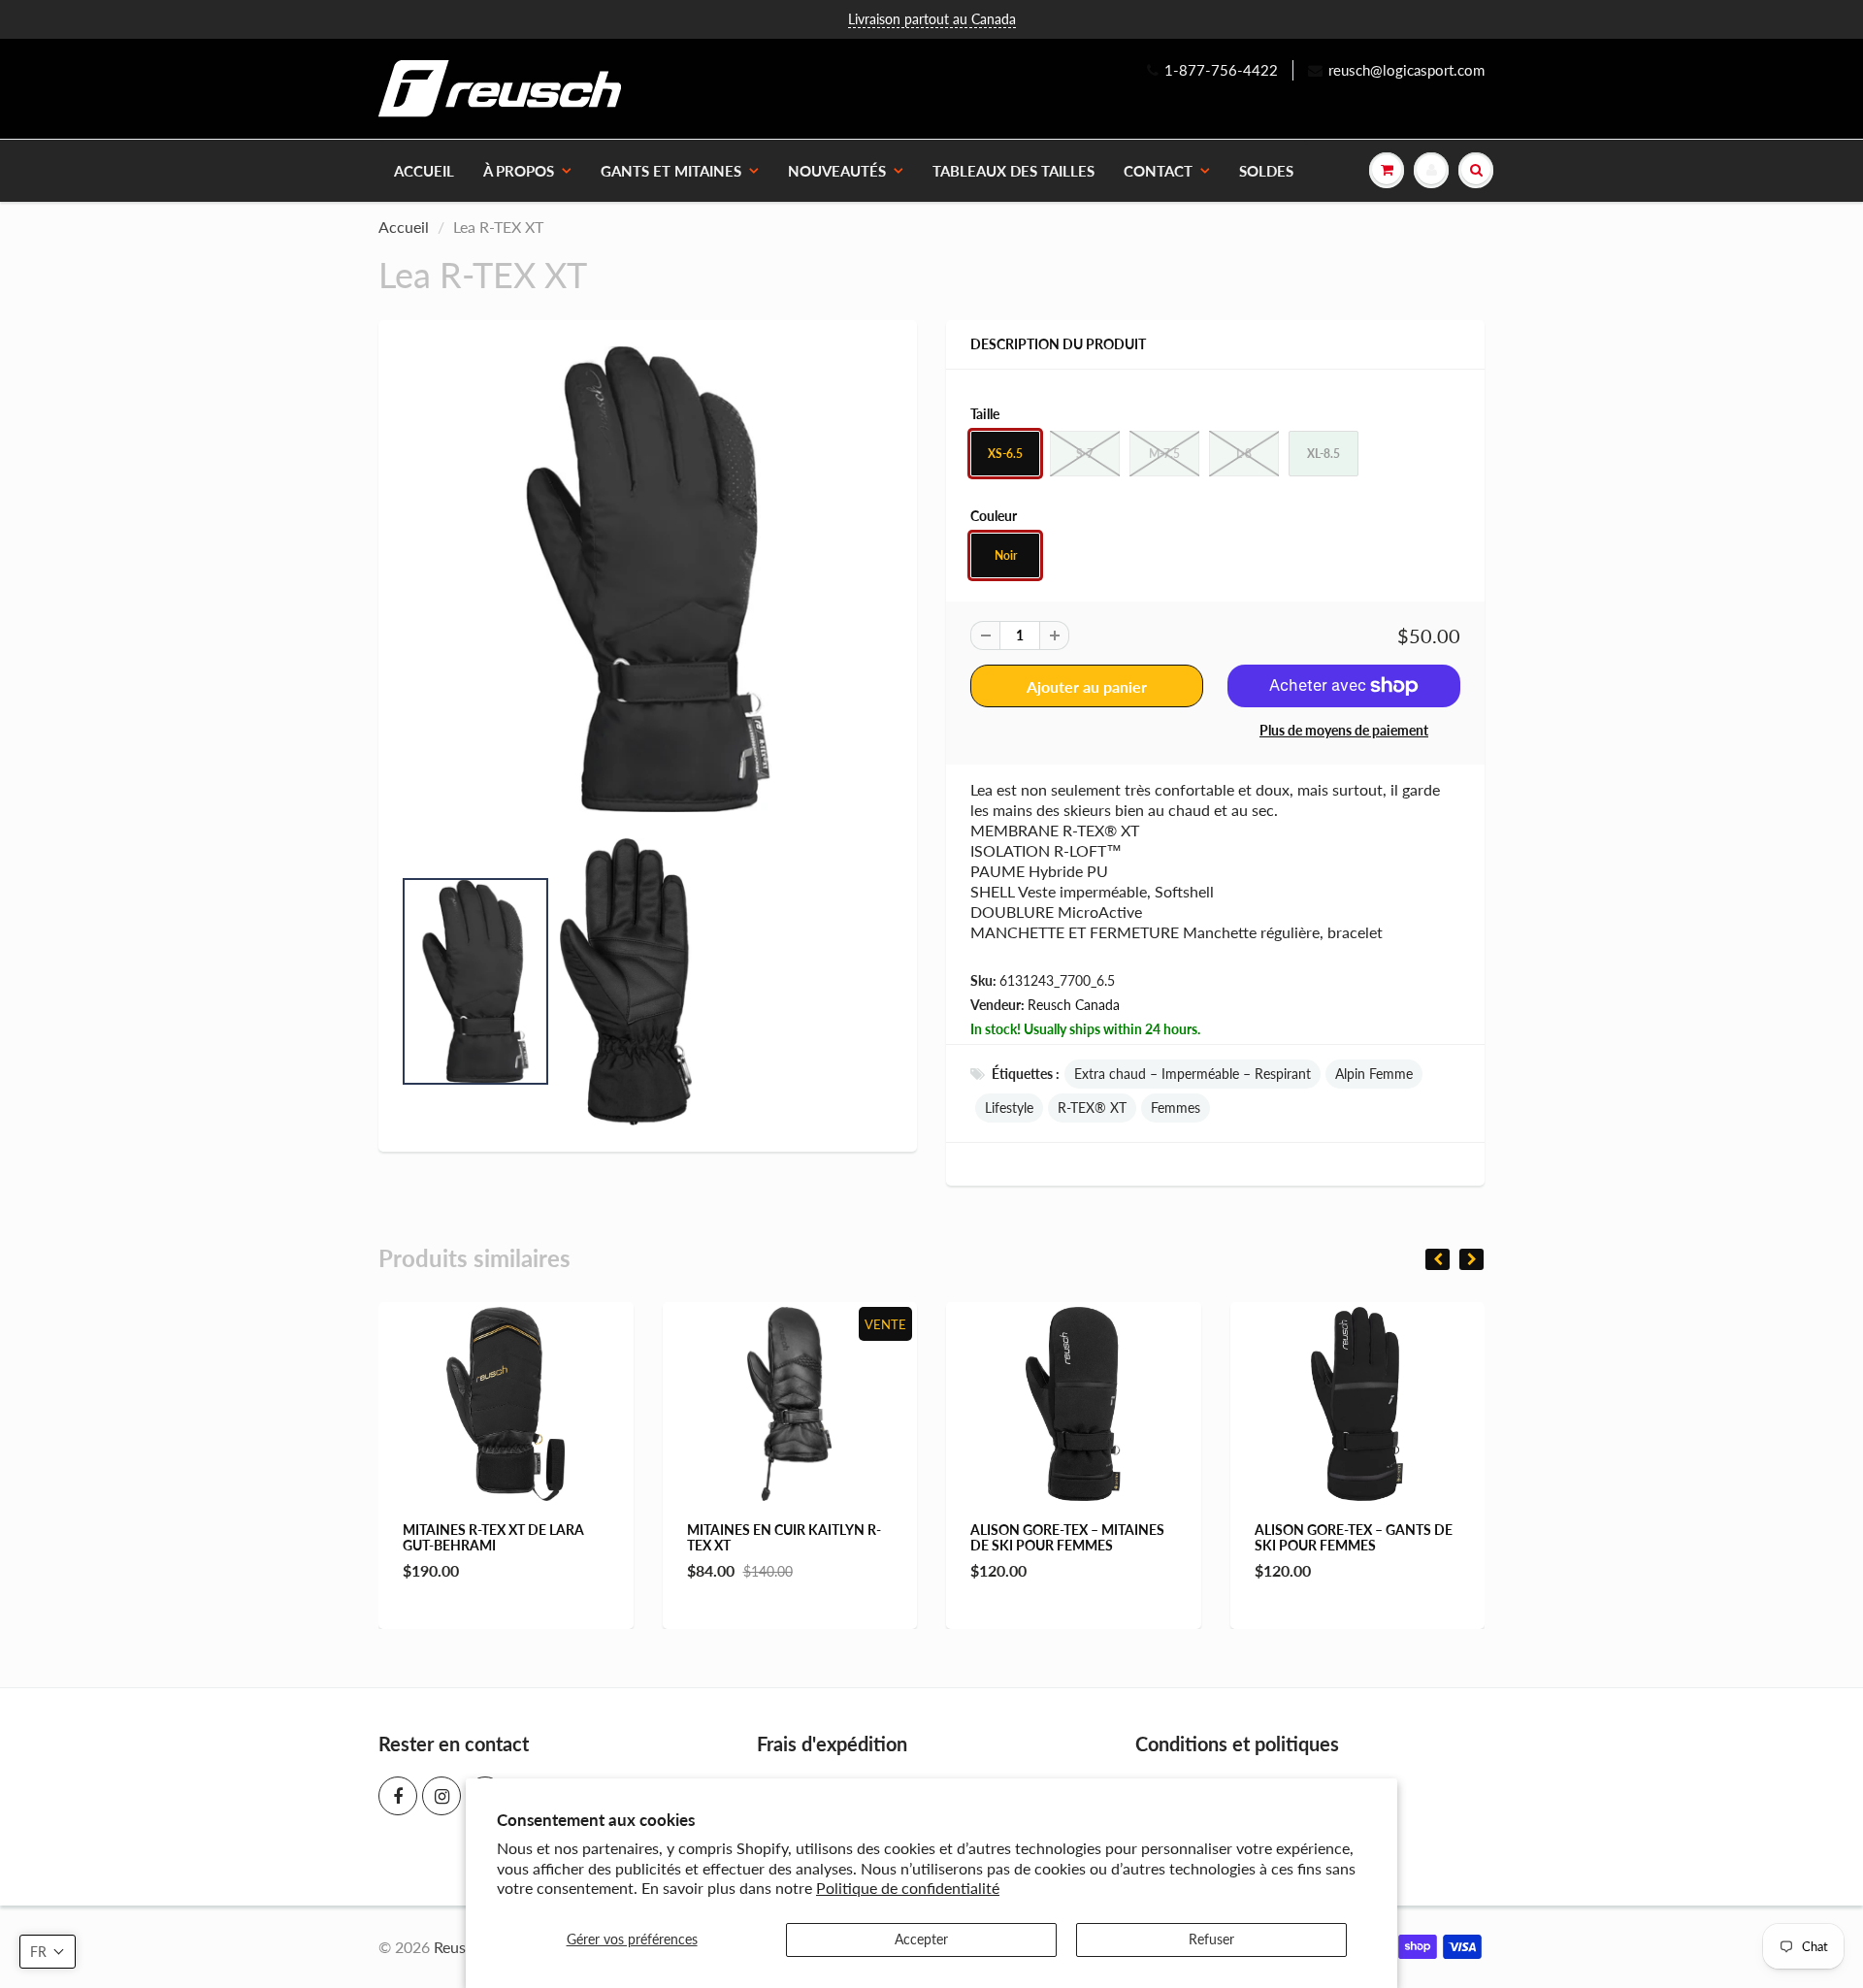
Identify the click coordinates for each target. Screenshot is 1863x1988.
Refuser (1211, 1939)
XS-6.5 (1005, 454)
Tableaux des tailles (1013, 171)
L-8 (1244, 454)
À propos (519, 171)
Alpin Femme (1374, 1074)
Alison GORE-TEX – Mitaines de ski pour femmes (995, 1537)
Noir (1006, 555)
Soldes (1266, 171)
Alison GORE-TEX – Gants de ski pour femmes (1280, 1537)
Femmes (1176, 1108)
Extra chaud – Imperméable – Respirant (1193, 1074)
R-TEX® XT (1092, 1108)
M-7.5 (1164, 454)
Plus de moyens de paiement (1344, 730)
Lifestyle (1009, 1108)
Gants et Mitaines (671, 171)
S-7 (1085, 454)
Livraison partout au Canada (932, 19)
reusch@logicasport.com (1406, 70)
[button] (48, 1952)
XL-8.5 (1324, 454)
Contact (1158, 171)
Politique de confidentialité (908, 1888)
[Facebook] (398, 1796)
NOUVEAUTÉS (837, 171)
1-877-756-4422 (1221, 70)
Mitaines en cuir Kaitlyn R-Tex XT (710, 1537)
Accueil (424, 171)
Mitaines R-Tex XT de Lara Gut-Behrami (421, 1537)
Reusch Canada (1074, 1005)
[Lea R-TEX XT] (648, 579)
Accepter (921, 1939)
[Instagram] (441, 1796)
